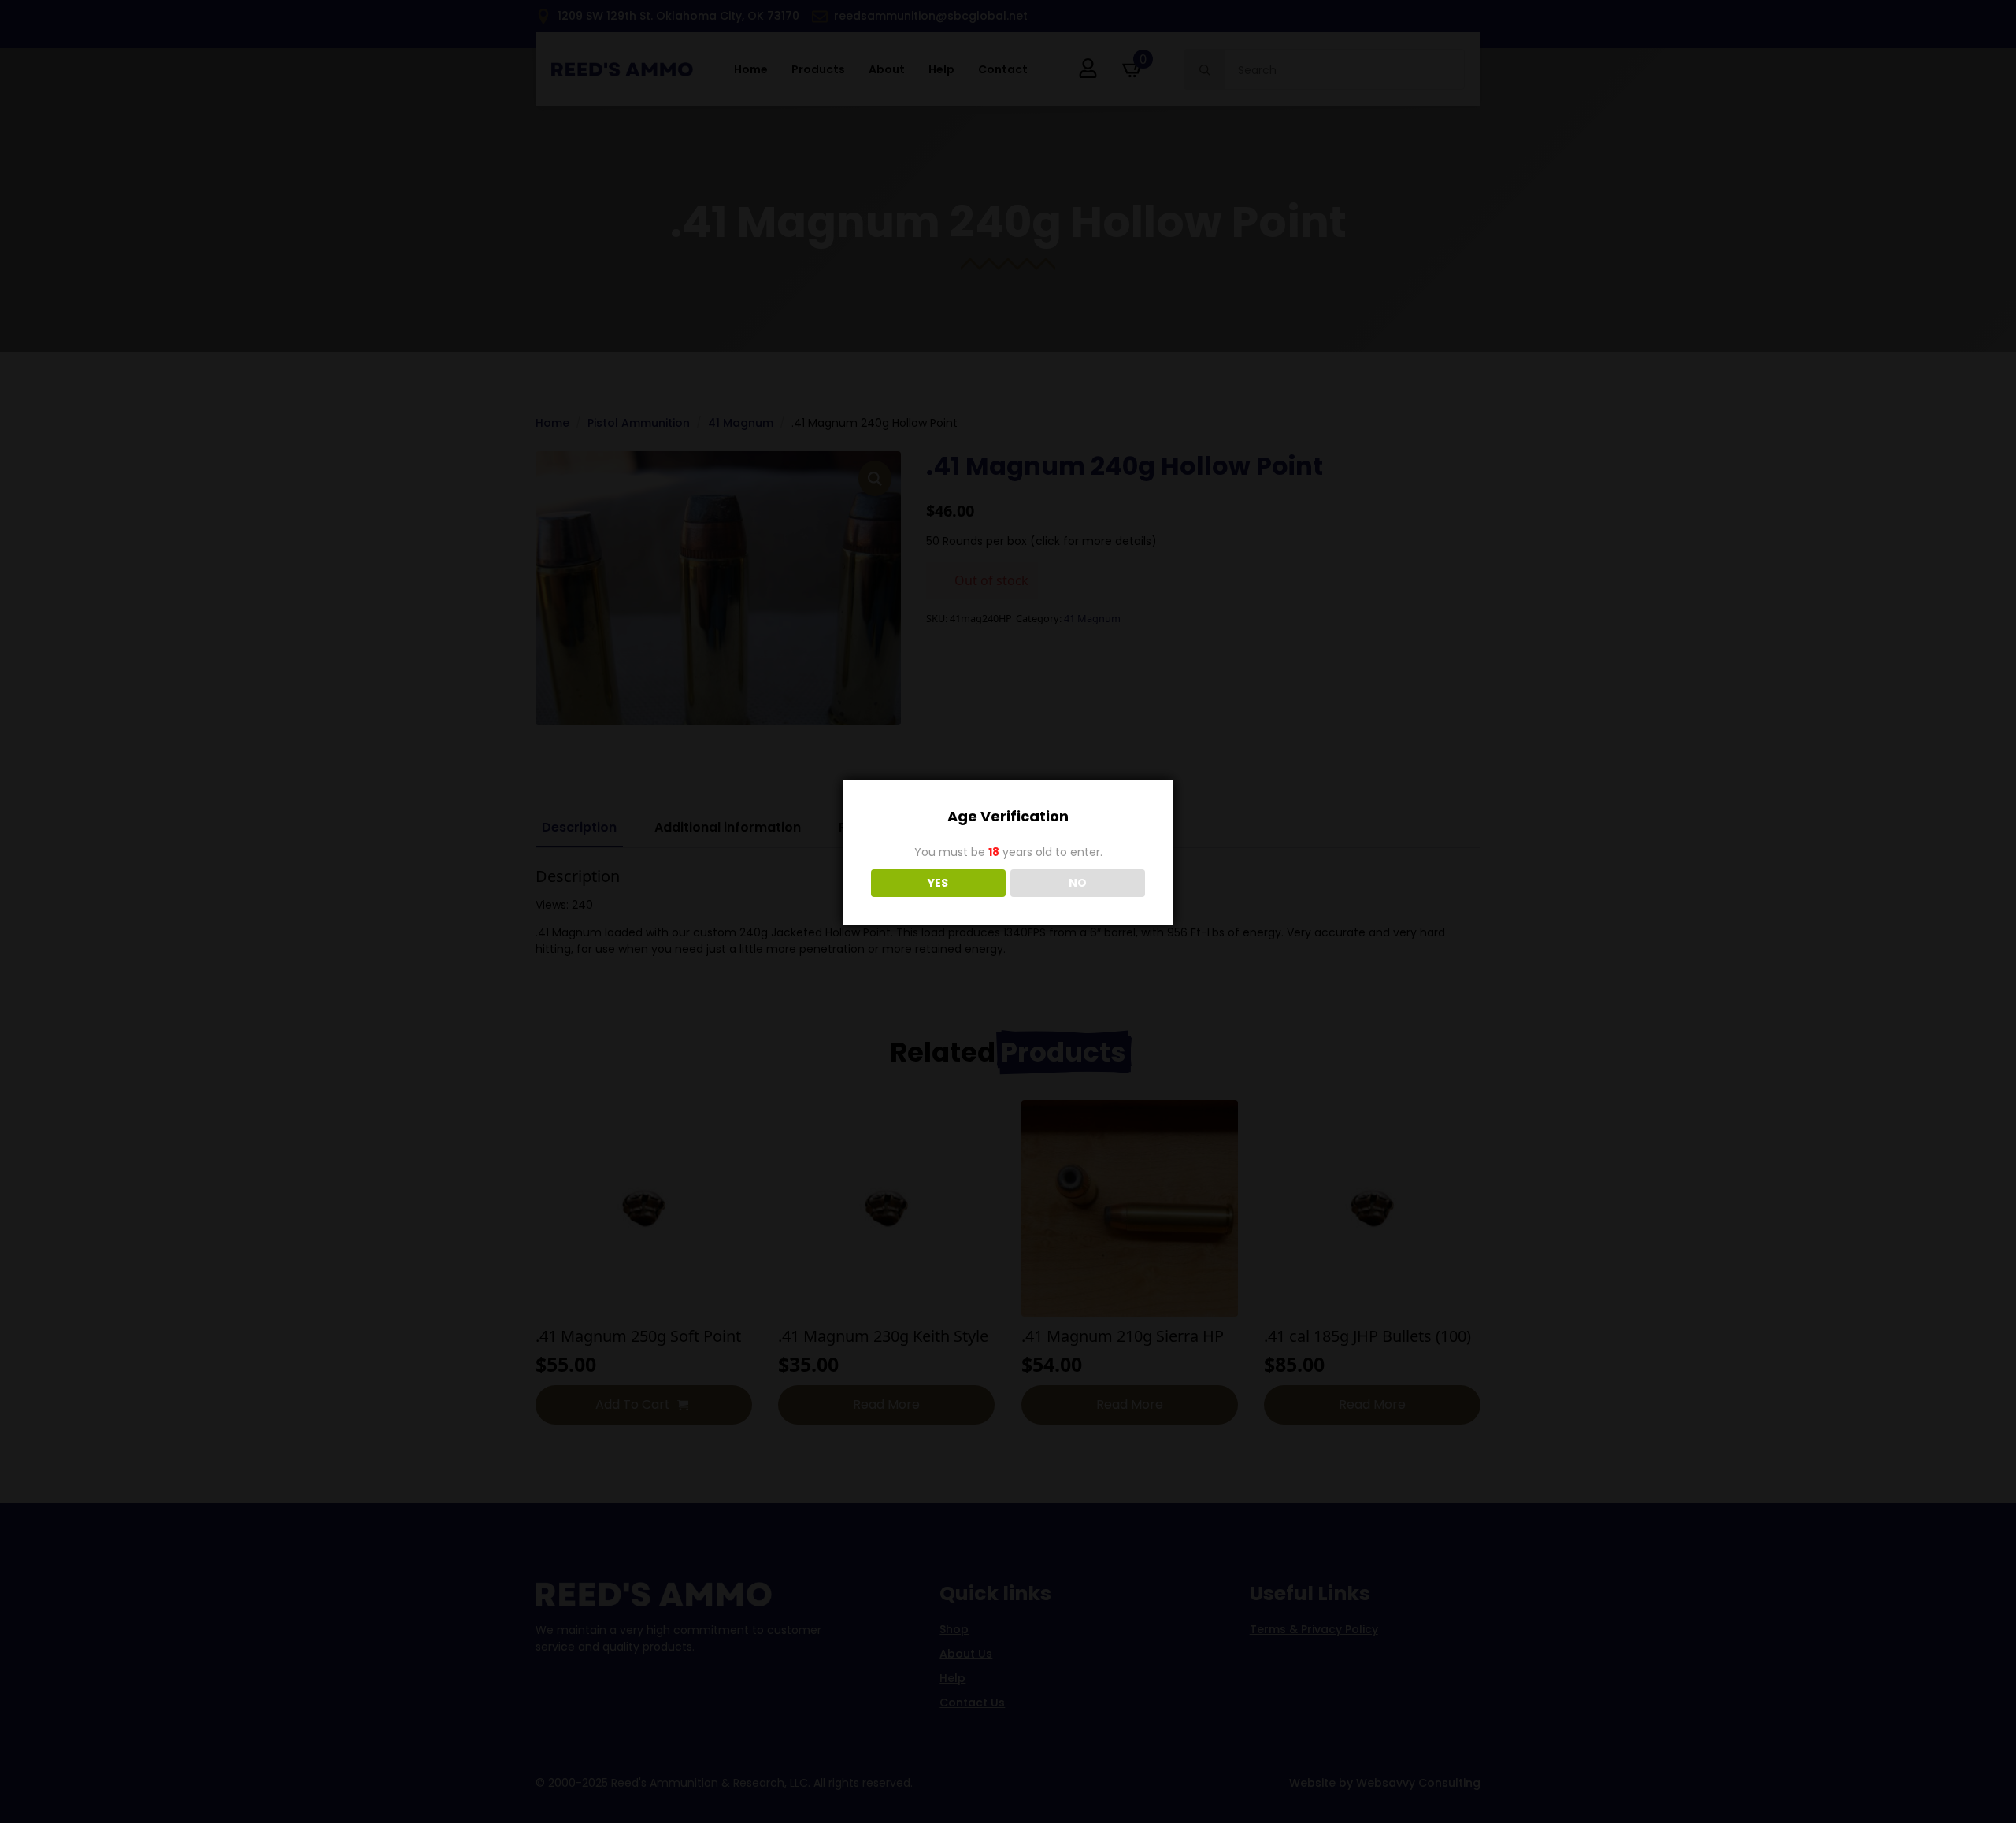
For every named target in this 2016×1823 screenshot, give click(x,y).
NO (1078, 883)
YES (938, 883)
